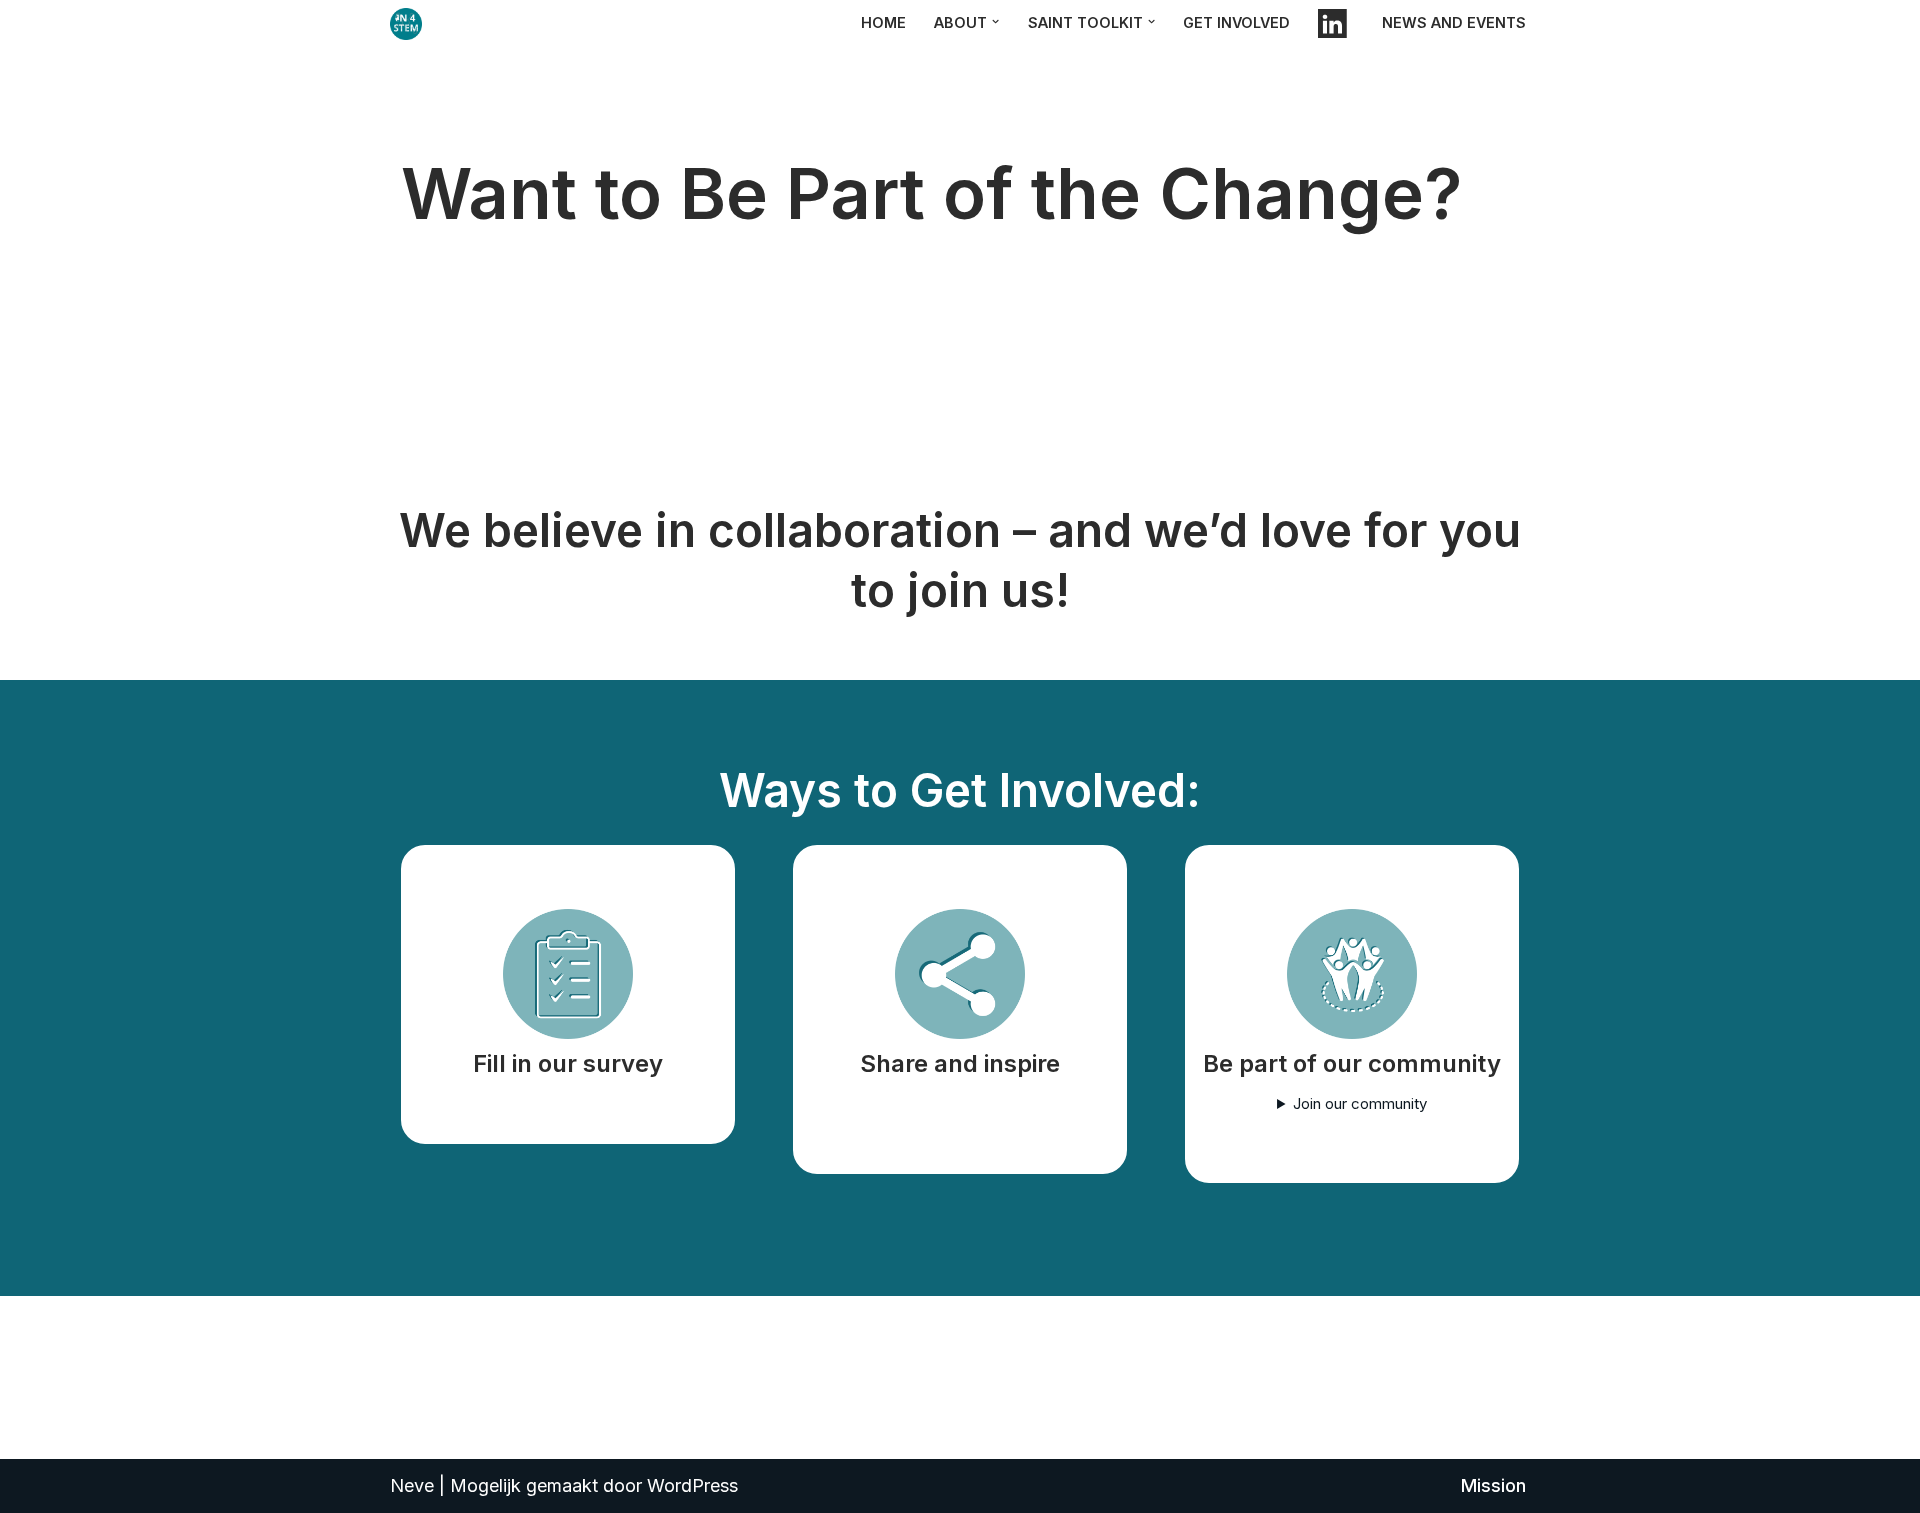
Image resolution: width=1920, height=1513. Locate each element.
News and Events (1454, 22)
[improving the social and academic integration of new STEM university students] (411, 24)
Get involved (1236, 22)
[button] (995, 21)
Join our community (1360, 1103)
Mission (1493, 1485)
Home (883, 22)
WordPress (692, 1485)
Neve (412, 1485)
